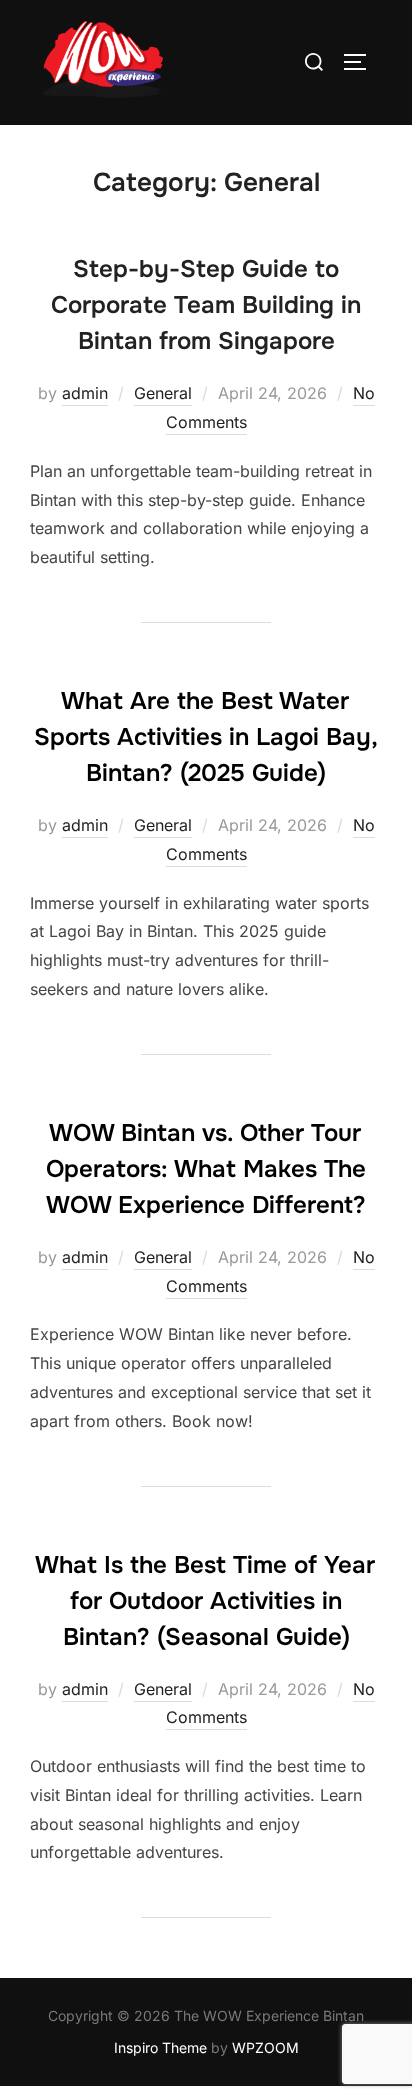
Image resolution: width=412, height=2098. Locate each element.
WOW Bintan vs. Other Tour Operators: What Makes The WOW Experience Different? (206, 1169)
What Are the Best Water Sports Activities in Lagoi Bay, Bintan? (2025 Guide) (206, 737)
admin (85, 393)
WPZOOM (265, 2047)
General (163, 393)
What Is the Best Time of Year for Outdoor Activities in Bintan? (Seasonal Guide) (205, 1601)
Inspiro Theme (160, 2047)
